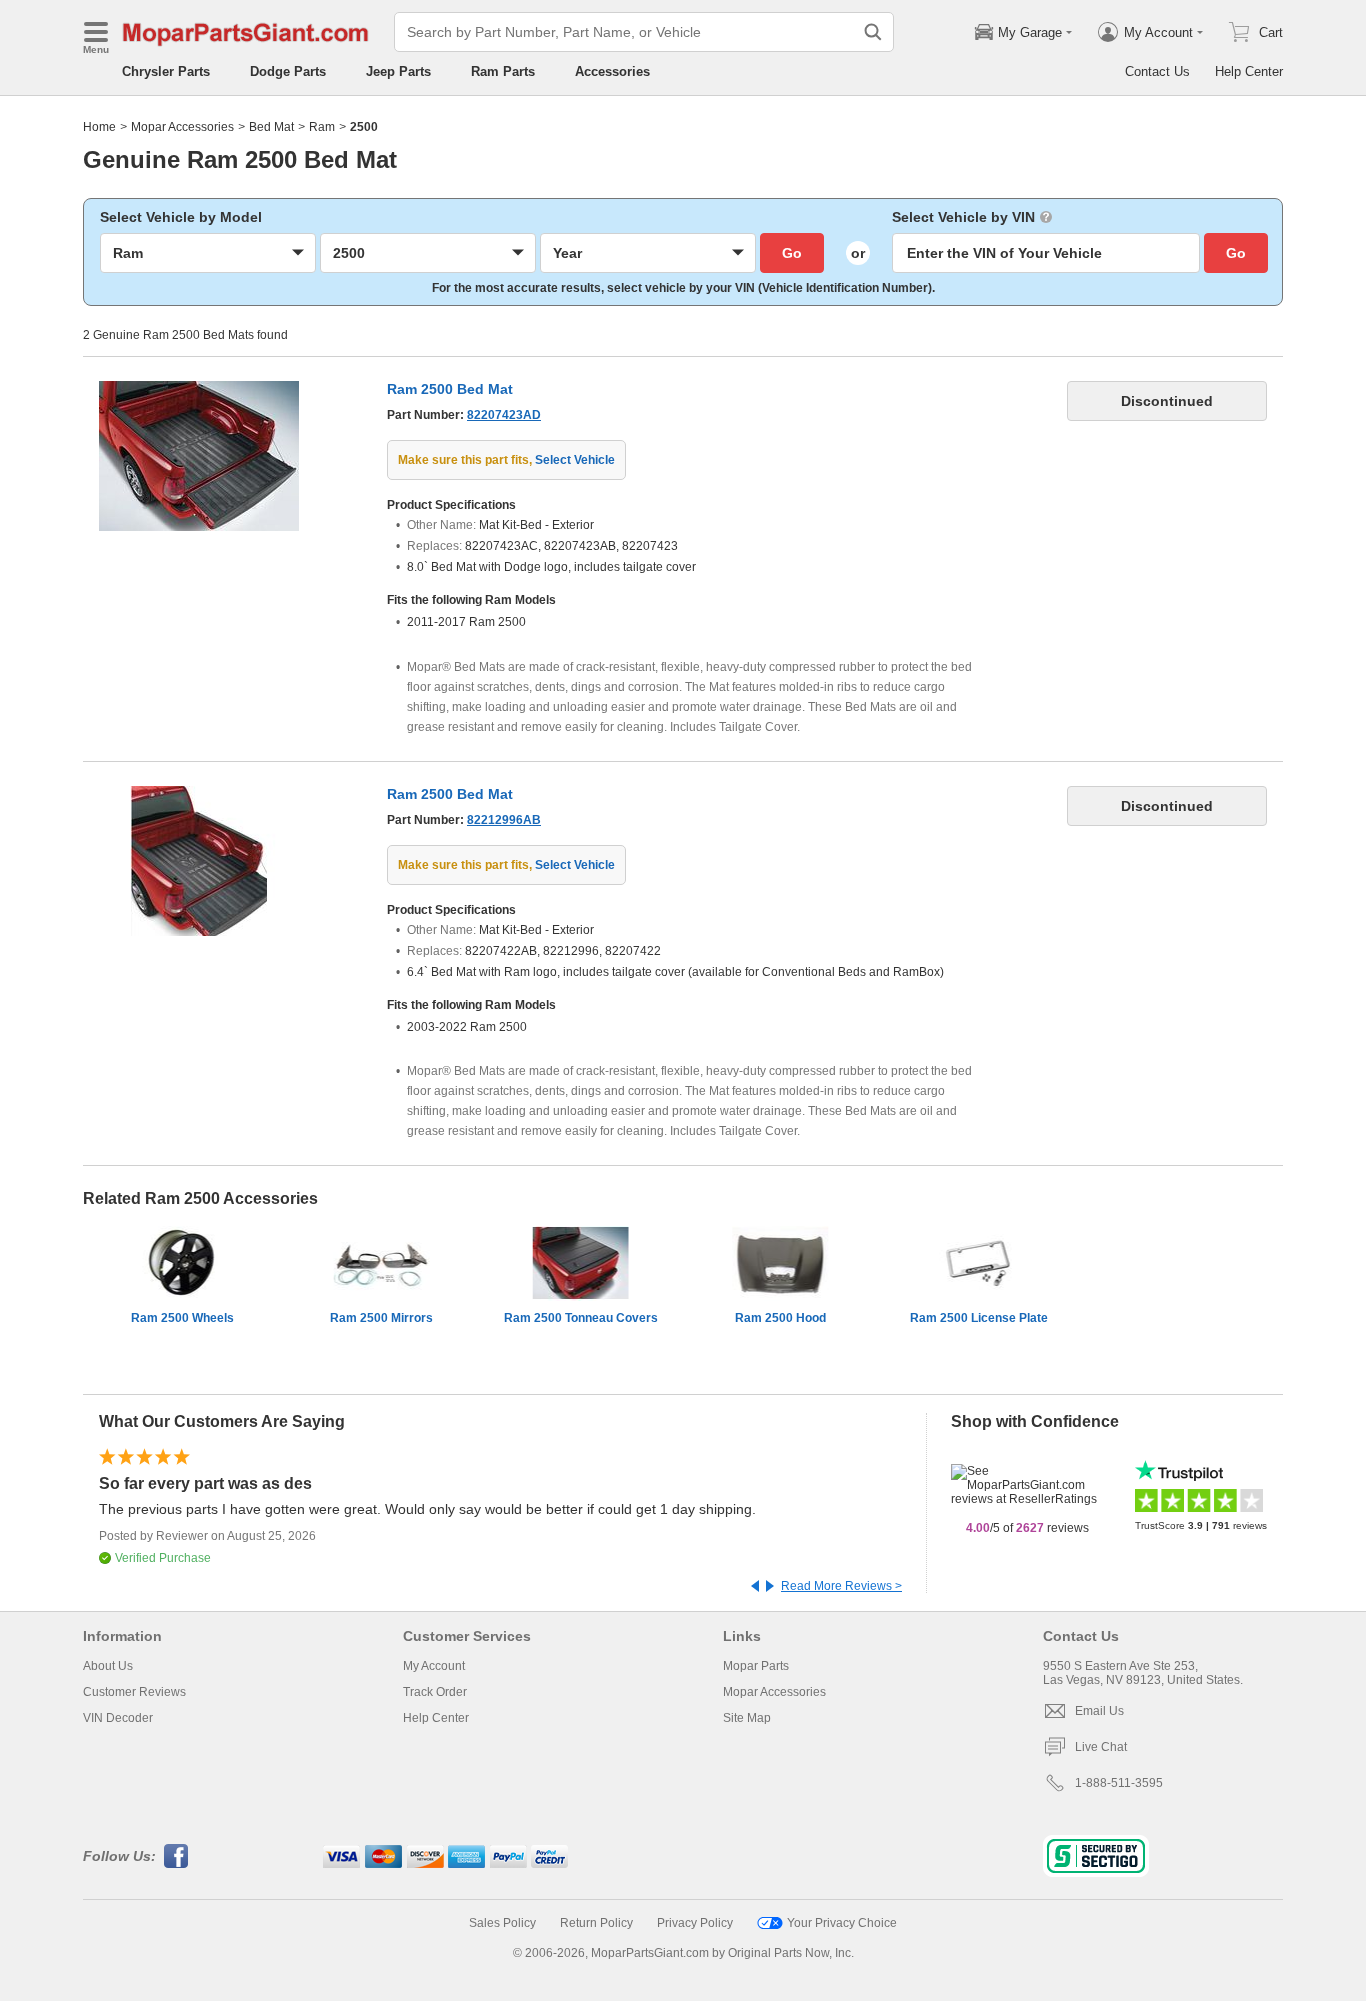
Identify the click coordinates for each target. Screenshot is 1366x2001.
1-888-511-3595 (1119, 1783)
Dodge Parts (288, 71)
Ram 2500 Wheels (182, 1318)
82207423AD (504, 415)
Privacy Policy (695, 1923)
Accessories (612, 71)
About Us (108, 1666)
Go (792, 253)
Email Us (1099, 1711)
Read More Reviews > (841, 1586)
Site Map (747, 1718)
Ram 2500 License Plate (979, 1318)
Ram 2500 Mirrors (381, 1318)
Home (99, 127)
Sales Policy (502, 1923)
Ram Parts (503, 71)
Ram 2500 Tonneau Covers (581, 1318)
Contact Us (1157, 71)
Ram (322, 127)
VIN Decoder (118, 1718)
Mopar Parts (756, 1666)
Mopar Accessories (182, 127)
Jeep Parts (398, 71)
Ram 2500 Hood (780, 1318)
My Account (434, 1666)
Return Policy (596, 1923)
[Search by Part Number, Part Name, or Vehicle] (873, 32)
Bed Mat (271, 127)
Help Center (1249, 71)
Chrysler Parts (166, 71)
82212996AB (504, 820)
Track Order (435, 1692)
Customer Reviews (134, 1692)
